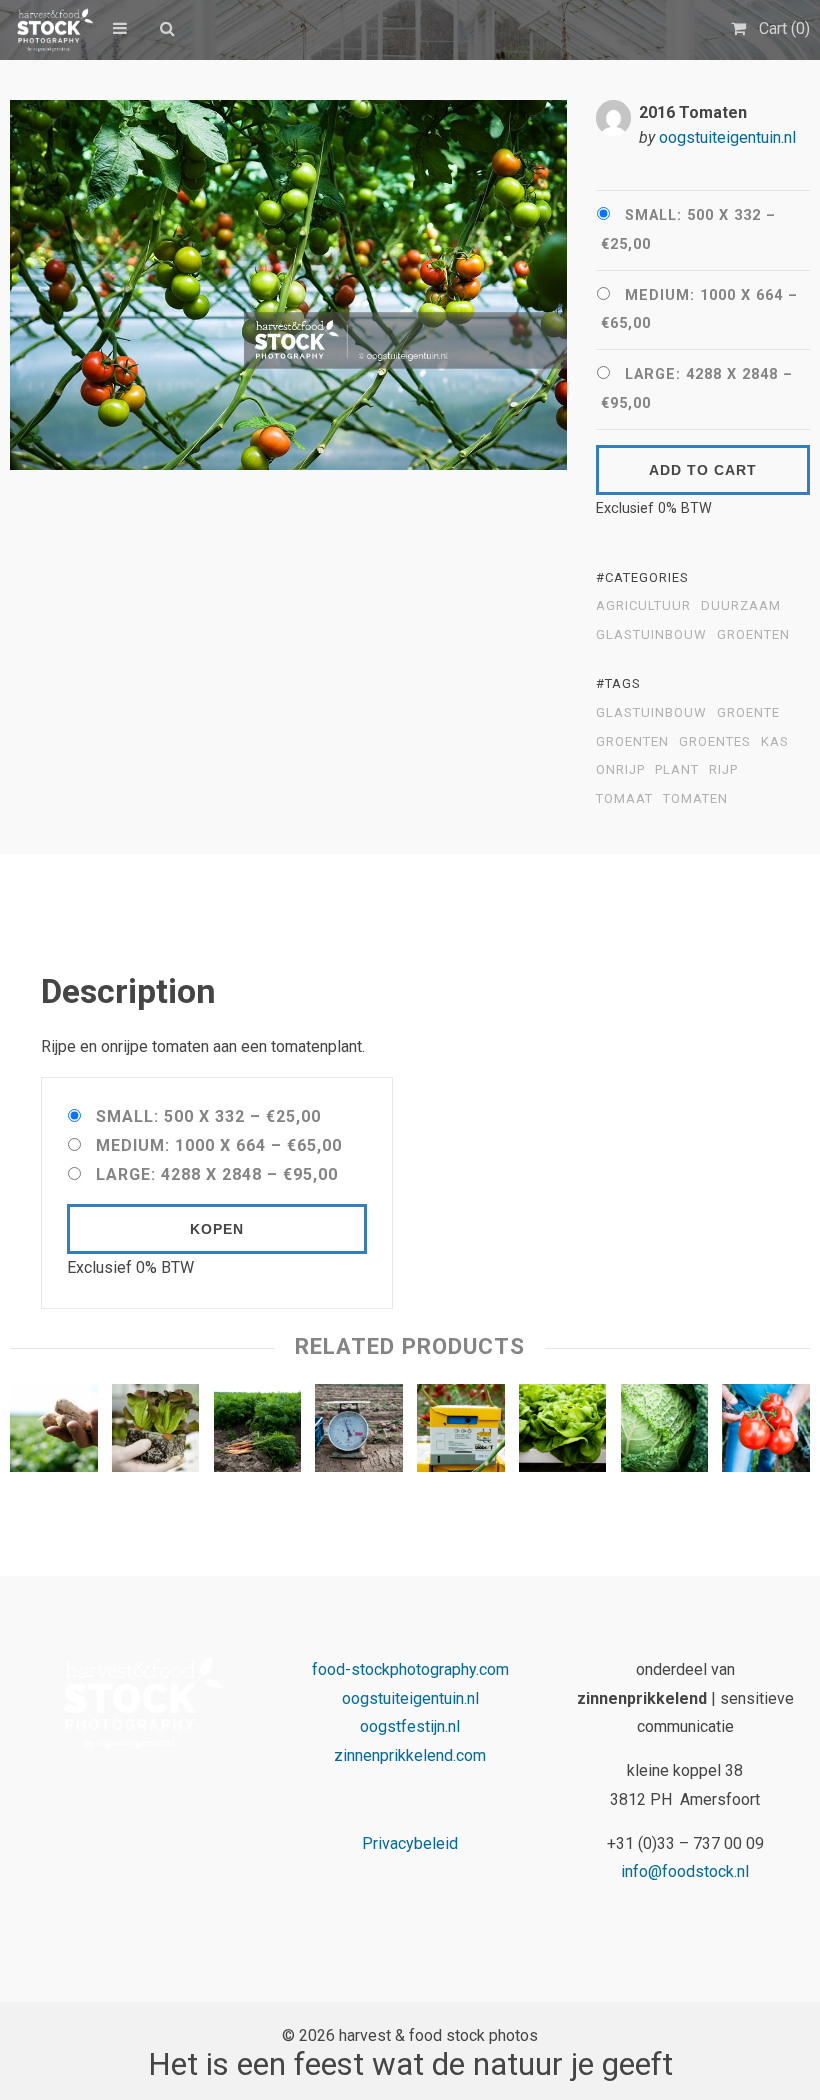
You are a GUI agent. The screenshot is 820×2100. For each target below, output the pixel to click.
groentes (715, 742)
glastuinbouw (651, 635)
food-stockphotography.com (410, 1669)
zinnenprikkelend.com (410, 1755)
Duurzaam (741, 606)
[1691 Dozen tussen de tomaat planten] (461, 1432)
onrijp (620, 770)
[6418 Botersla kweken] (563, 1432)
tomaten (695, 799)
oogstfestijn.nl (410, 1726)
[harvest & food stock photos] (51, 30)
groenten (632, 742)
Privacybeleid (410, 1843)
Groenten (753, 635)
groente (748, 713)
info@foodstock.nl (685, 1871)
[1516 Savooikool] (665, 1432)
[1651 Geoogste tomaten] (766, 1432)
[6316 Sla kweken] (156, 1432)
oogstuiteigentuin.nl (727, 137)
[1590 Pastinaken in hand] (54, 1432)
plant (677, 770)
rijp (723, 770)
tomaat (624, 799)
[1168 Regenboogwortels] (258, 1432)
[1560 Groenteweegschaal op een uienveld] (359, 1432)
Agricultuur (643, 606)
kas (775, 742)
